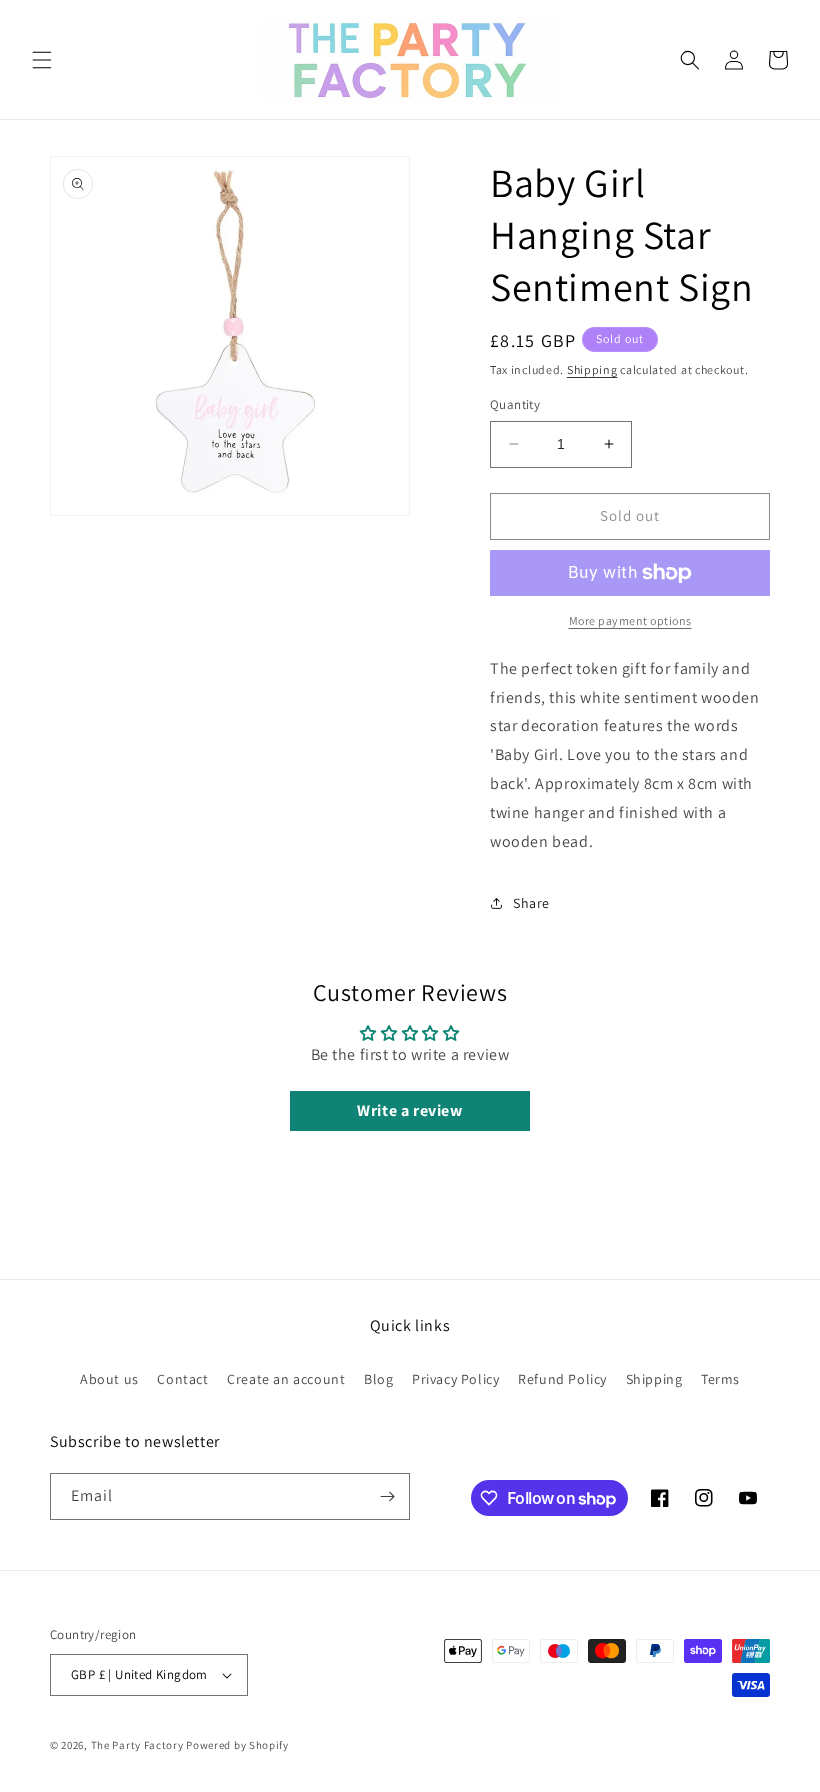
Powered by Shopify (237, 1745)
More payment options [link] (630, 620)
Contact (182, 1379)
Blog (378, 1379)
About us (109, 1379)
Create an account (286, 1379)
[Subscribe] (387, 1496)
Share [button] (531, 903)
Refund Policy (562, 1379)
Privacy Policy (455, 1379)
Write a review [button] (409, 1110)
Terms (720, 1379)
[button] (42, 60)
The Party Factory (137, 1745)
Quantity (515, 404)
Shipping (592, 369)
